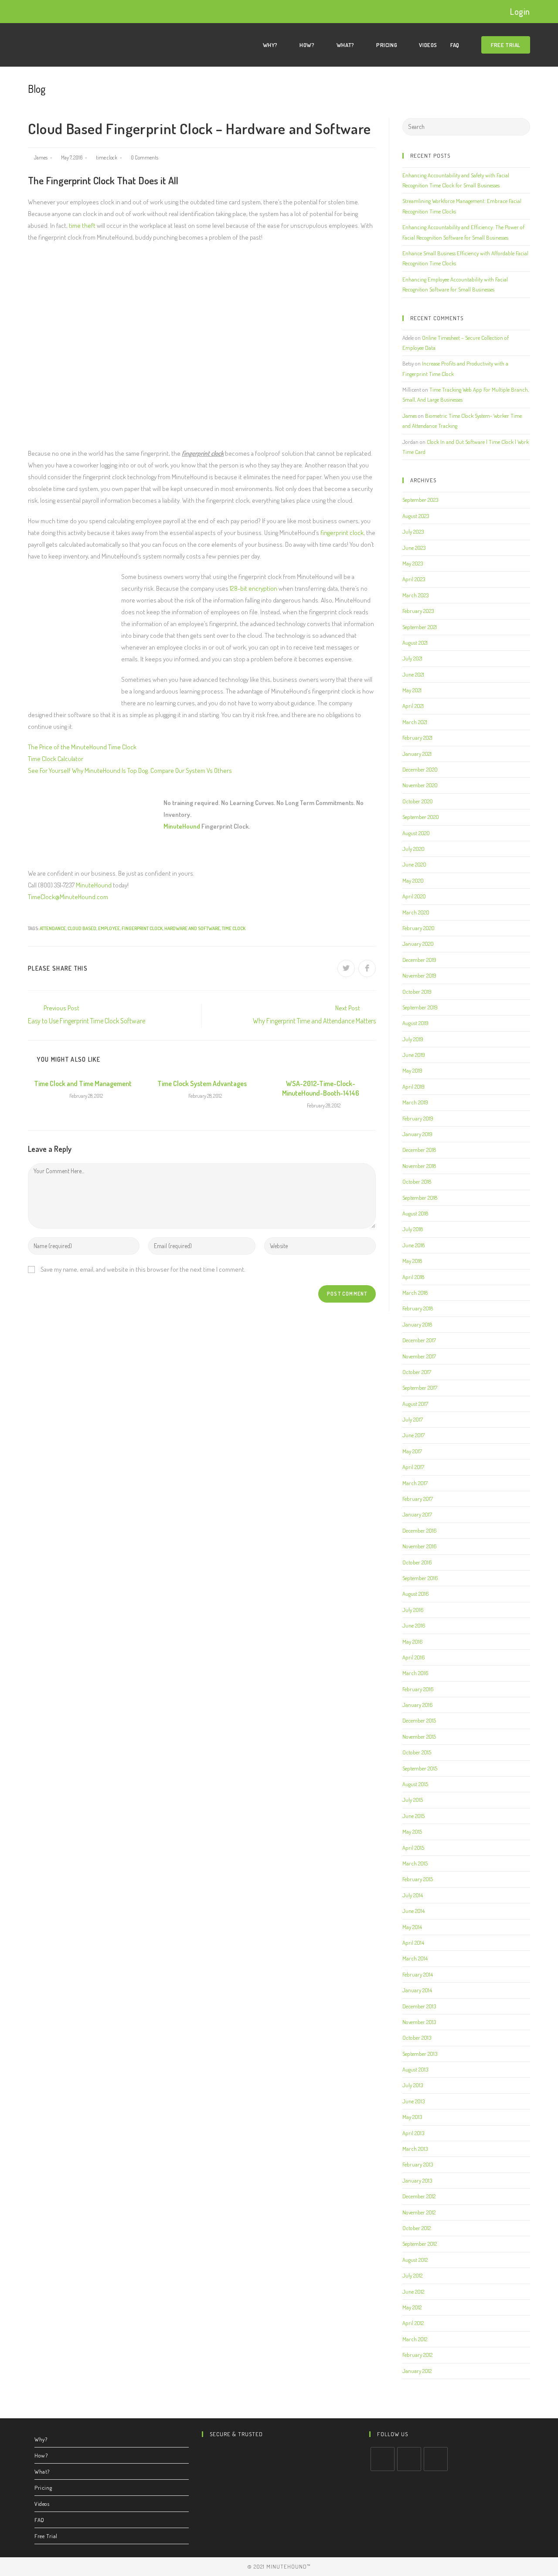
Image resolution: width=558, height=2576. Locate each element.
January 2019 (417, 1134)
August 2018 (415, 1213)
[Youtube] (436, 2459)
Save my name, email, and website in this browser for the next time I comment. (143, 1269)
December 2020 (420, 769)
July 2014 (413, 1895)
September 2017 (420, 1388)
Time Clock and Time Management (83, 1083)
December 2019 (419, 960)
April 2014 (413, 1943)
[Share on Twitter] (346, 968)
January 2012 (417, 2371)
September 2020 (421, 817)
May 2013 (412, 2117)
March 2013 (415, 2149)
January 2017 (417, 1514)
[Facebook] (409, 2459)
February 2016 (418, 1689)
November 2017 (419, 1356)
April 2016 (414, 1657)
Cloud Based (82, 928)
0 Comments (145, 157)
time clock (107, 157)
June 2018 (413, 1245)
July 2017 (413, 1419)
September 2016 (420, 1578)
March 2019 (415, 1102)
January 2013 (417, 2180)
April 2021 (413, 706)
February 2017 (418, 1499)
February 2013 (418, 2164)
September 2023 (420, 500)
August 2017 (415, 1404)
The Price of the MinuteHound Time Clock (82, 747)
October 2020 (418, 801)
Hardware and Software (192, 928)
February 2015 (418, 1879)
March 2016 (415, 1673)
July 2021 (412, 658)
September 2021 (420, 627)
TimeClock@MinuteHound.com (68, 897)
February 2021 (417, 738)
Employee (109, 928)
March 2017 (415, 1483)
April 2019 (413, 1087)
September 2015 (420, 1768)
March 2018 (415, 1293)
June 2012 (413, 2292)
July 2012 (412, 2275)
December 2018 (419, 1150)
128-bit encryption (253, 588)
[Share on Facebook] (367, 968)
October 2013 (417, 2038)
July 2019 (413, 1039)
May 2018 (412, 1261)
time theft (82, 225)
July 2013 (413, 2085)
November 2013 (419, 2022)
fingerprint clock (342, 533)
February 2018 (418, 1308)
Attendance (53, 928)
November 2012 (419, 2212)
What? (42, 2471)
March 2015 (415, 1863)
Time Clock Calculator (56, 759)
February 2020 (418, 928)
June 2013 (413, 2101)
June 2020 (414, 864)
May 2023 (413, 563)
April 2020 (414, 896)
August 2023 (416, 516)
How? (41, 2455)
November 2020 (420, 785)
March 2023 (415, 595)
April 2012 (413, 2323)
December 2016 (420, 1530)
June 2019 (414, 1055)
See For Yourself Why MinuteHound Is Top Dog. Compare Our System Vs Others (130, 770)
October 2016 (417, 1562)
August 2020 (416, 833)
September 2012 (420, 2244)
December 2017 (419, 1340)
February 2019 (418, 1118)
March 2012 (415, 2339)
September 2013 (420, 2054)
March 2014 (415, 1958)
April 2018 (413, 1277)
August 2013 (415, 2069)
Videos (42, 2504)
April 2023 (414, 579)
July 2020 (413, 849)
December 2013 (419, 2006)
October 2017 (417, 1372)
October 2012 (417, 2228)
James (41, 157)
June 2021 (413, 674)
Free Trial (46, 2536)
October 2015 (417, 1752)
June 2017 (413, 1435)
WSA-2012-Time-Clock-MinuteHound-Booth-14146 (321, 1088)
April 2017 (413, 1467)
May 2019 (412, 1070)
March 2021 (415, 722)
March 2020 (416, 912)
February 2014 (418, 1974)
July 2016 (413, 1610)
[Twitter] (383, 2459)
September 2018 (420, 1198)
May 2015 (412, 1831)
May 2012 (412, 2307)
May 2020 (413, 880)
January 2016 (418, 1705)
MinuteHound (182, 826)
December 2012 (419, 2196)
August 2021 (415, 643)
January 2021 (417, 754)
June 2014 (413, 1911)
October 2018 (417, 1181)
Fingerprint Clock (142, 928)
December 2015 (419, 1720)
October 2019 (417, 992)
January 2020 (418, 944)
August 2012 (415, 2260)
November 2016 (420, 1546)
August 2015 (415, 1784)
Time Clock (234, 928)
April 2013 (413, 2133)
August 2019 (415, 1023)
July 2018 (413, 1229)
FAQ (39, 2520)
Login (520, 11)
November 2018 (419, 1166)
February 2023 (418, 611)
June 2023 (414, 548)
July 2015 (413, 1800)
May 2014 (412, 1927)
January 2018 (417, 1324)
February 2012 (417, 2355)
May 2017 (412, 1451)
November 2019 (419, 975)
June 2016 (414, 1625)
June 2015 (413, 1816)
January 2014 (417, 1990)
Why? (41, 2439)
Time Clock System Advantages (202, 1083)
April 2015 (413, 1848)
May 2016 (413, 1642)
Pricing (43, 2488)
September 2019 (420, 1007)
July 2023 (413, 531)
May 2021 (412, 690)
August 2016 (416, 1594)
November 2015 (419, 1737)
